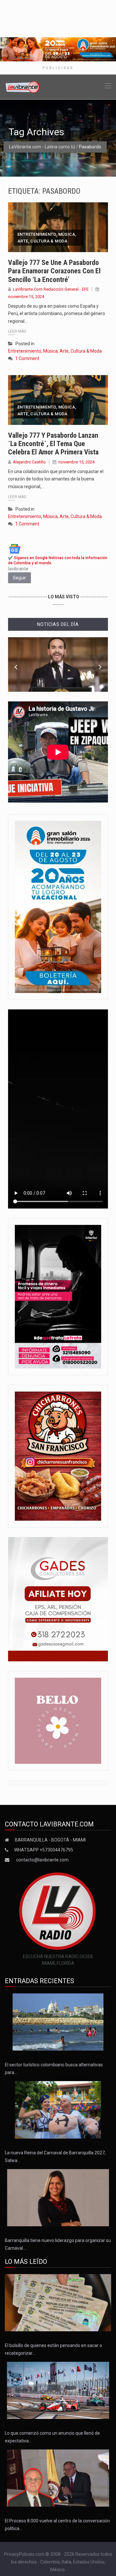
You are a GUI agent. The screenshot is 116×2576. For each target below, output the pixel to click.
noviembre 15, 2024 (26, 297)
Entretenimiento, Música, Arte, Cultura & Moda (47, 238)
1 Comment (27, 358)
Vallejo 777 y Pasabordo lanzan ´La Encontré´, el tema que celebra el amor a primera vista (53, 444)
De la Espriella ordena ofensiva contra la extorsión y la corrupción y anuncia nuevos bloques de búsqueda (58, 678)
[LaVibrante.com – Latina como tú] (23, 86)
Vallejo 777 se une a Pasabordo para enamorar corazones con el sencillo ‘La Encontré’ (54, 271)
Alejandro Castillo (29, 462)
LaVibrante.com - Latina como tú (42, 147)
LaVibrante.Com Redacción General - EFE (51, 289)
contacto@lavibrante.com (42, 1860)
